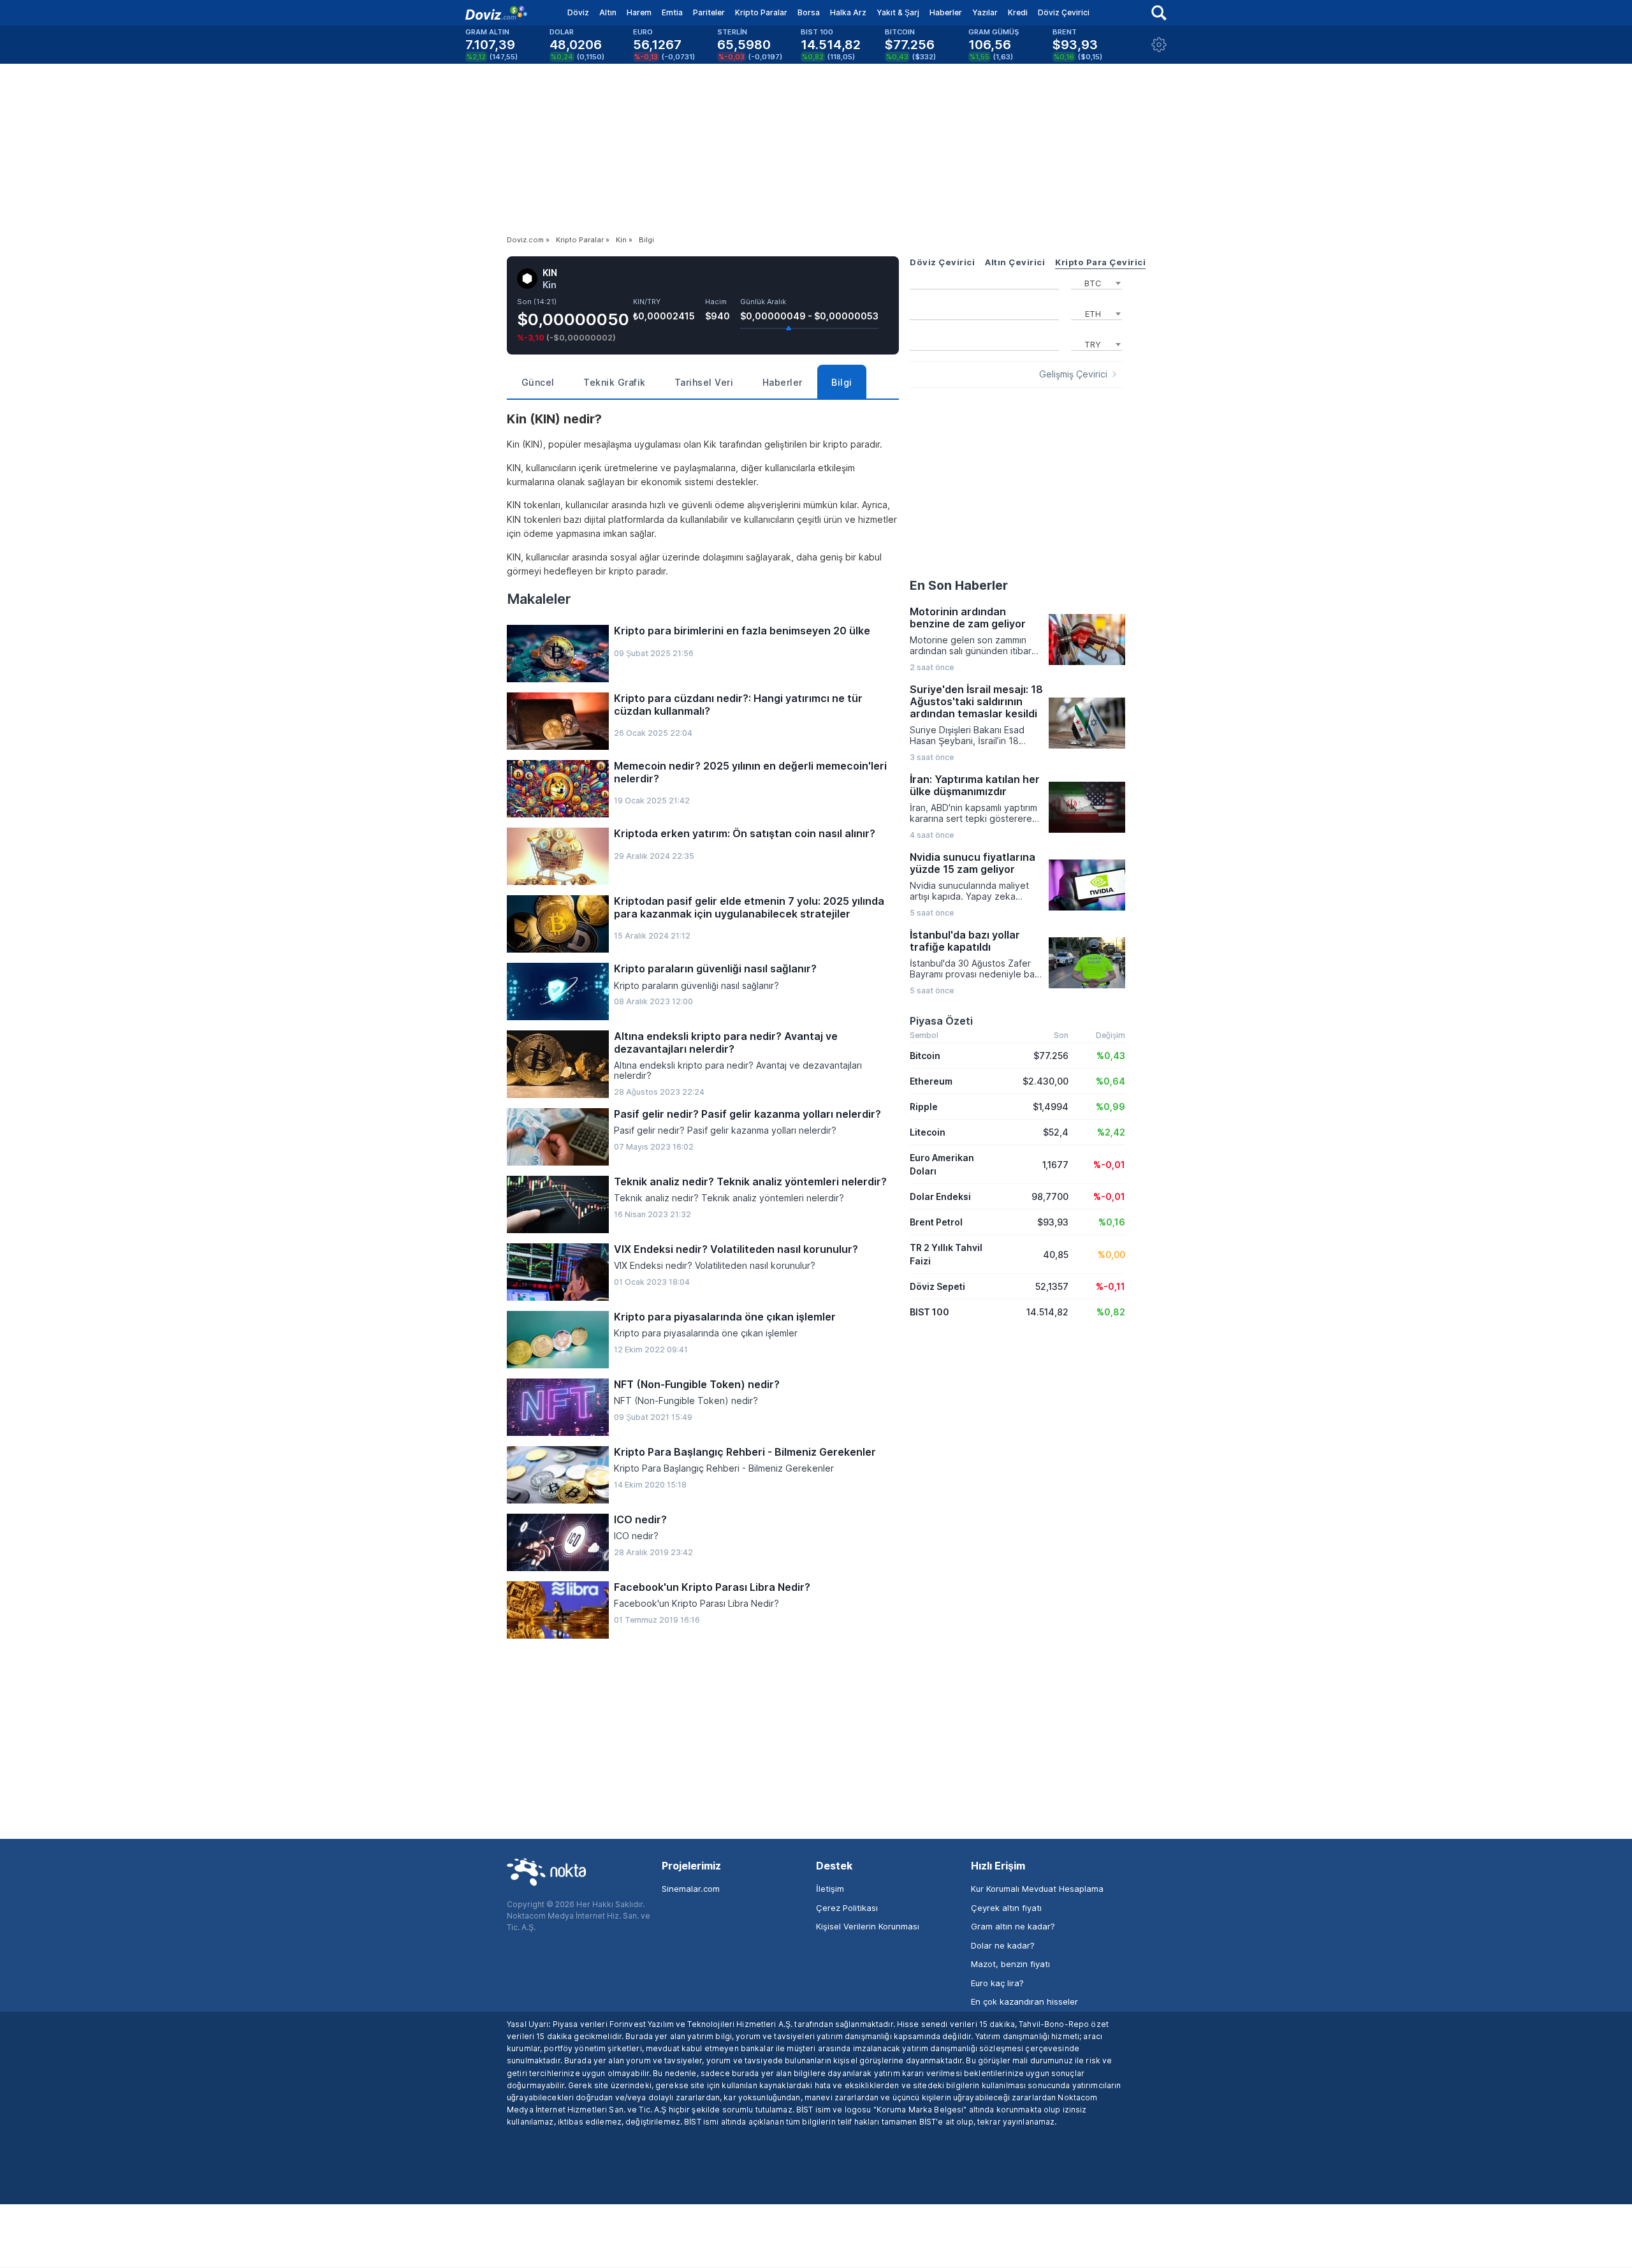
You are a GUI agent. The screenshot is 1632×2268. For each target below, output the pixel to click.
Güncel (538, 382)
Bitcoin (925, 1056)
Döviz (578, 12)
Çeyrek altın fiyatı (1006, 1908)
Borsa (809, 12)
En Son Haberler (959, 585)
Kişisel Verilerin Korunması (868, 1926)
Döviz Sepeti (937, 1286)
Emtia (672, 12)
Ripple (924, 1107)
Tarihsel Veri (704, 382)
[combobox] (1096, 282)
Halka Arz (848, 12)
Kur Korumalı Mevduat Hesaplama (1037, 1889)
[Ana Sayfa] (496, 13)
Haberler (946, 12)
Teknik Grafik (615, 382)
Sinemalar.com (691, 1889)
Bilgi (842, 382)
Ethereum (931, 1081)
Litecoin (928, 1132)
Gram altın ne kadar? (1013, 1926)
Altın (608, 12)
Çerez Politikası (847, 1908)
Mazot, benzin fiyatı (1010, 1964)
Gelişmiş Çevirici (1073, 374)
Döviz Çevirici (1064, 12)
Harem (639, 12)
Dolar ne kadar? (1003, 1945)
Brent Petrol (936, 1222)
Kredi (1018, 12)
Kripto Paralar (761, 12)
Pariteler (709, 12)
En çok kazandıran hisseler (1024, 2001)
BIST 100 (929, 1312)
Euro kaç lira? (997, 1983)
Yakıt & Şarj (898, 12)
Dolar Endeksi (940, 1196)
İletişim (830, 1889)
